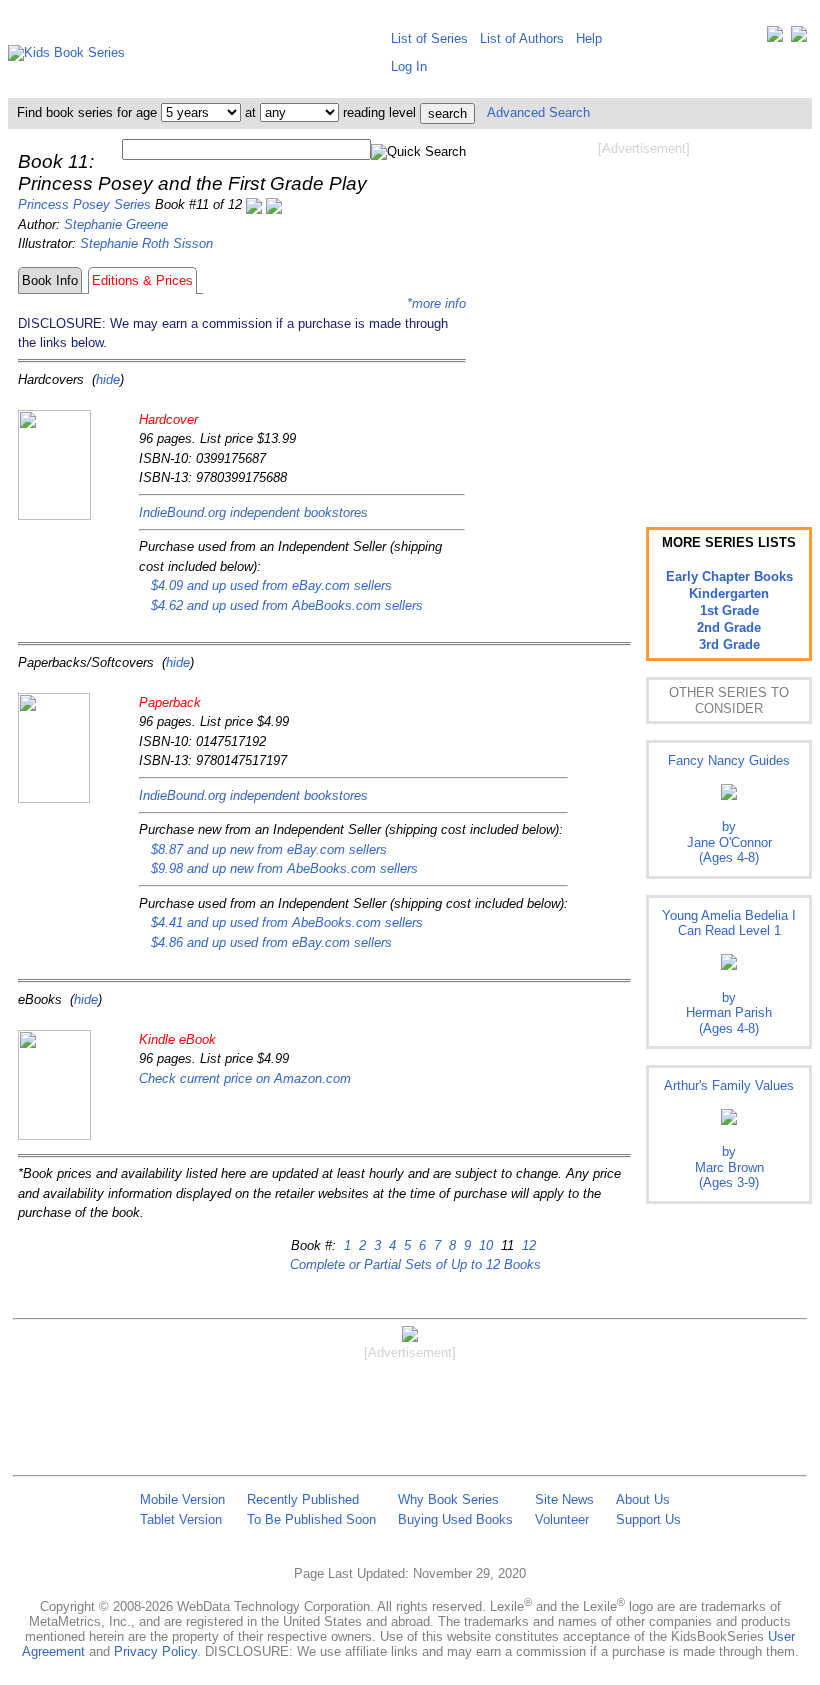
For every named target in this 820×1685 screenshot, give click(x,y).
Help (589, 38)
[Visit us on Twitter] (775, 38)
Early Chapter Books (729, 576)
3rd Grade (729, 644)
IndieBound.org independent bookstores (253, 512)
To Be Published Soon (311, 1519)
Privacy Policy (155, 1651)
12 (527, 1245)
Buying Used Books (455, 1519)
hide (108, 379)
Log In (409, 66)
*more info (436, 303)
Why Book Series (448, 1499)
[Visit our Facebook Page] (799, 38)
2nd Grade (729, 627)
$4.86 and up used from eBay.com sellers (271, 942)
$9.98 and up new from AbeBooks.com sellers (284, 868)
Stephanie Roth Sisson (146, 243)
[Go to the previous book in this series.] (254, 204)
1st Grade (729, 610)
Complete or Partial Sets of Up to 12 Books (415, 1264)
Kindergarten (729, 593)
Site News (564, 1499)
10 (484, 1245)
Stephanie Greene (116, 224)
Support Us (648, 1519)
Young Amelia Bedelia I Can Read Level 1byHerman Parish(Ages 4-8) (729, 972)
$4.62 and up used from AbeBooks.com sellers (287, 605)
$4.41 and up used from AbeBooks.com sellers (287, 922)
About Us (643, 1499)
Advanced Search (538, 112)
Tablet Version (181, 1519)
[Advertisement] (644, 318)
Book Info (50, 280)
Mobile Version (182, 1499)
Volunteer (562, 1519)
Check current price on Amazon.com (245, 1078)
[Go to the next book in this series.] (274, 204)
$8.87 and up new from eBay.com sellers (269, 849)
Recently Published (303, 1499)
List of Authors (522, 38)
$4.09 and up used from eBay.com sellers (271, 585)
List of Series (429, 38)
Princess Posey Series (84, 204)
